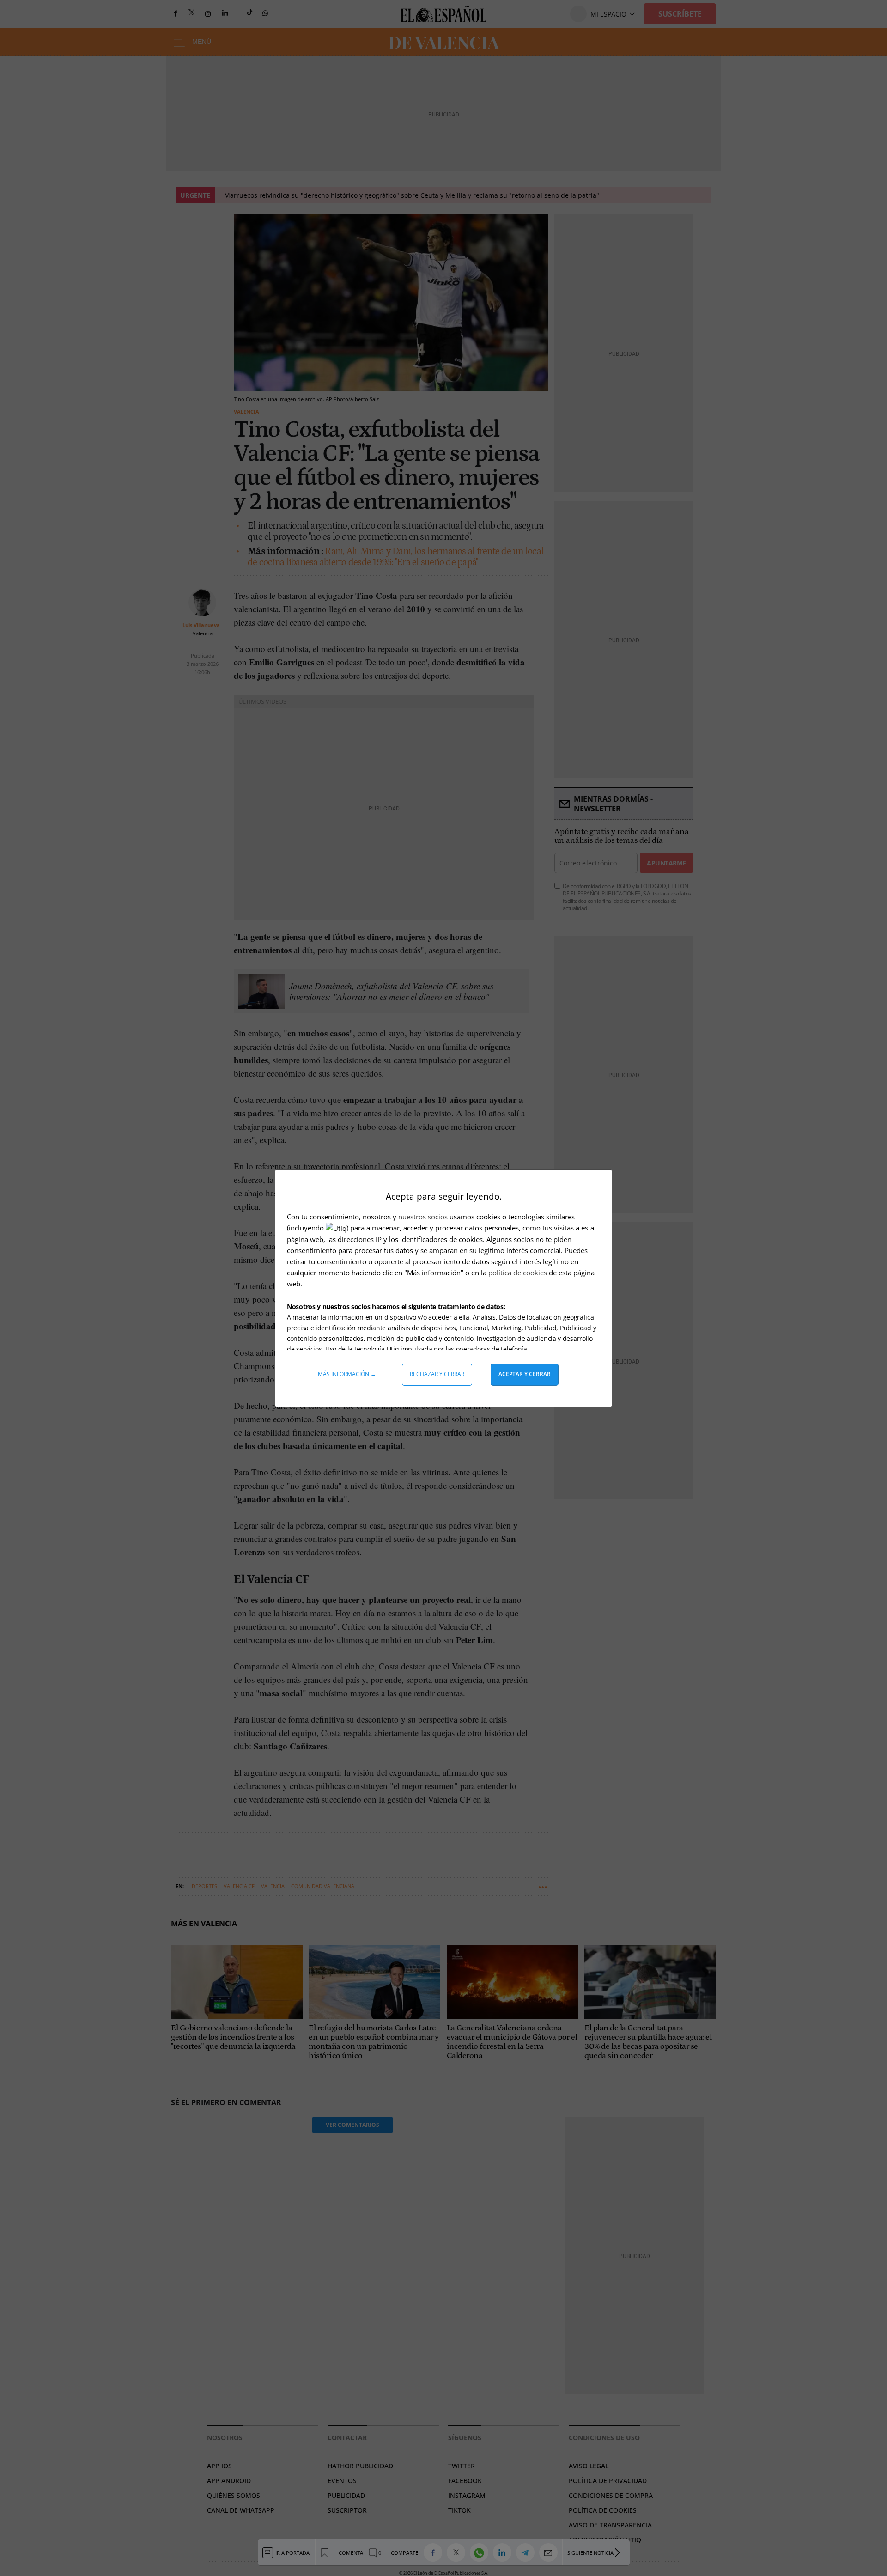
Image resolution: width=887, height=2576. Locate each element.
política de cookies (519, 1273)
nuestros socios (423, 1217)
